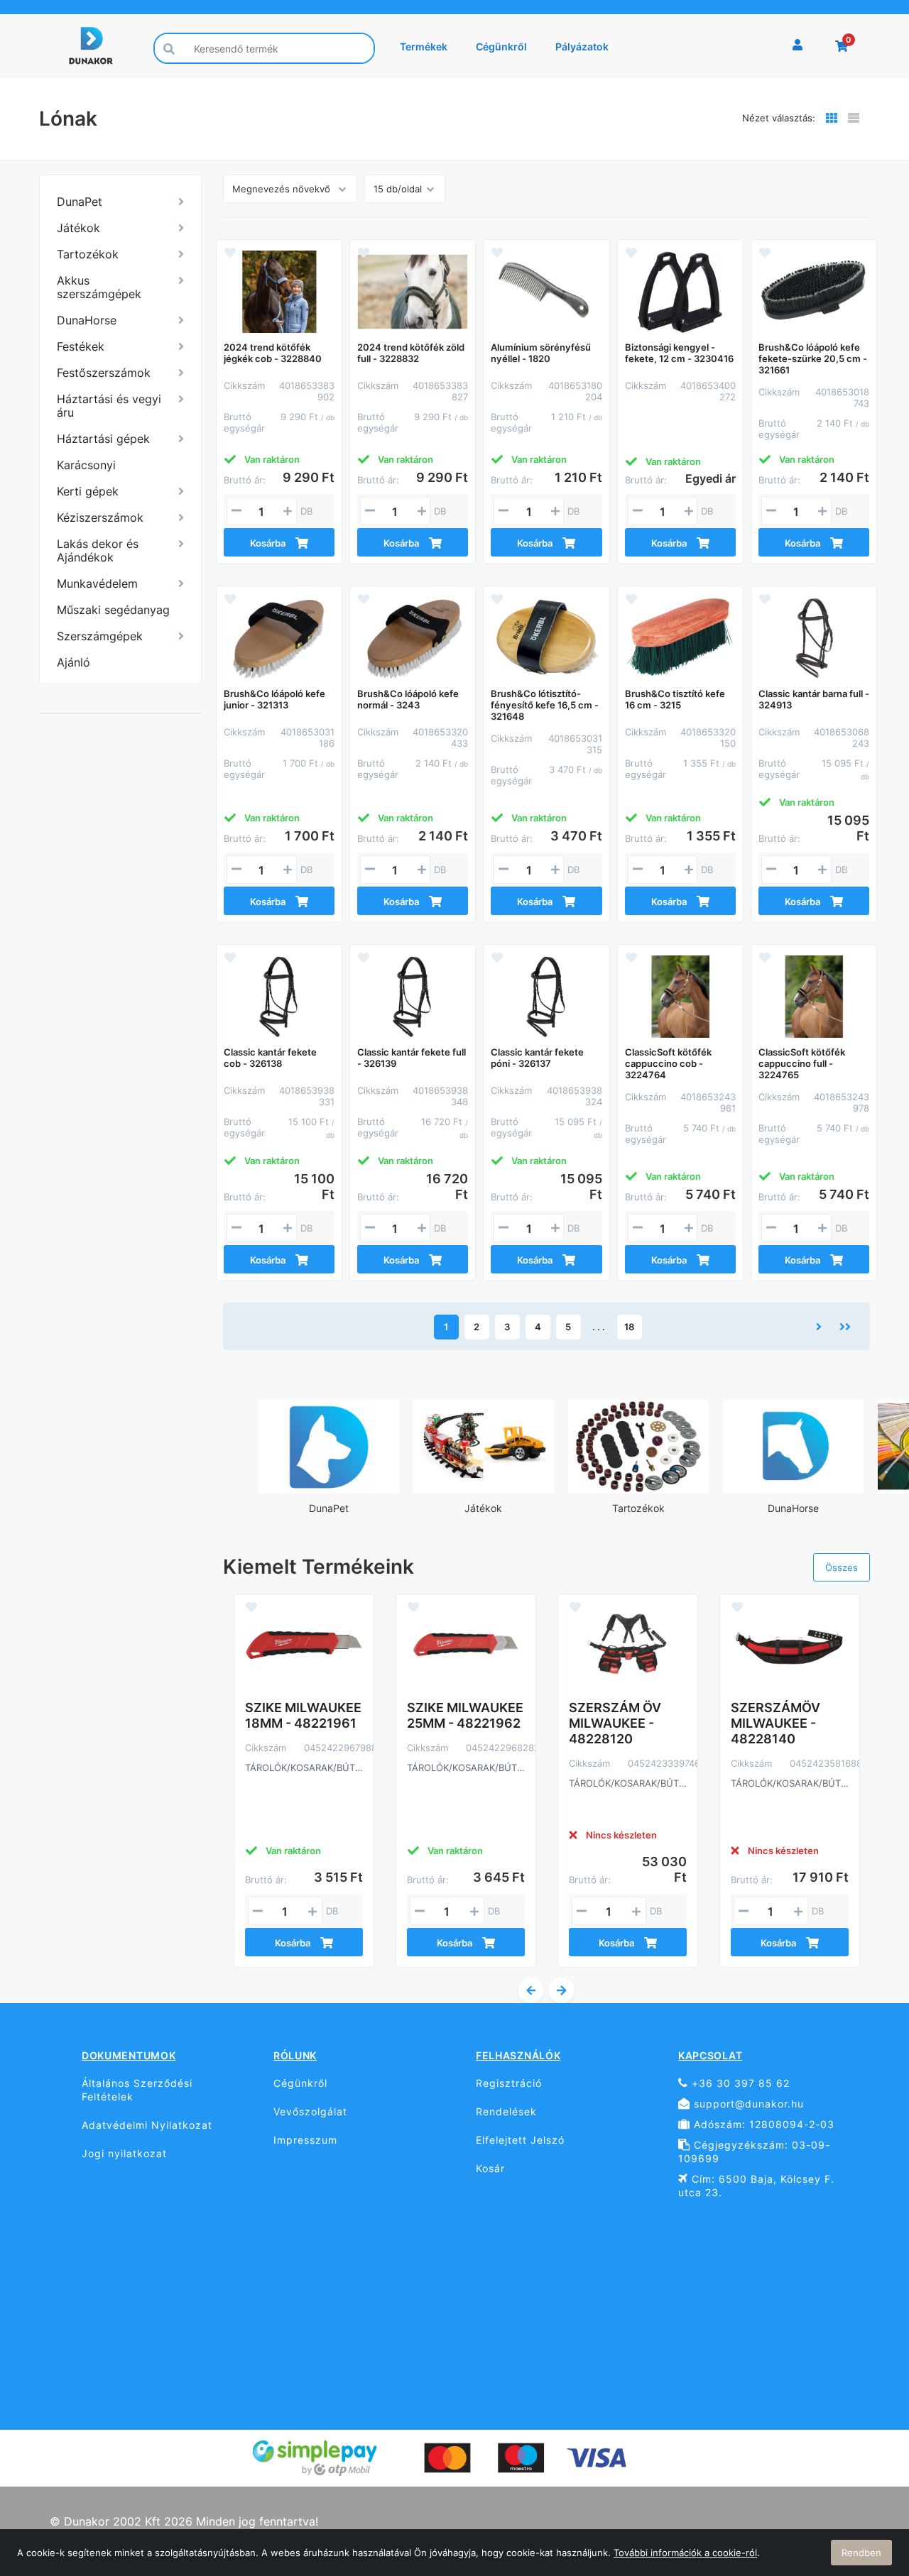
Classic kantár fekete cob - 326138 (270, 1058)
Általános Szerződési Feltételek (137, 2090)
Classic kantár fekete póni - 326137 (537, 1058)
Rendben (861, 2553)
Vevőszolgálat (310, 2111)
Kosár (490, 2168)
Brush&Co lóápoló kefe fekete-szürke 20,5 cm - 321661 (813, 358)
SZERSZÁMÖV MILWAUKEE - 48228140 (775, 1723)
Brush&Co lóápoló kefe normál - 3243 (408, 699)
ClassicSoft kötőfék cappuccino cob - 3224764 (668, 1063)
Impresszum (305, 2140)
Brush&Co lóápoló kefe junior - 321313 (274, 699)
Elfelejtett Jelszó (520, 2140)
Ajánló (74, 662)
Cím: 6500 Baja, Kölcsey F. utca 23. (756, 2186)
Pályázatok (582, 46)
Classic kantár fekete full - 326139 (412, 1058)
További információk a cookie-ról (685, 2553)
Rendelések (506, 2111)
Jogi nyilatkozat (124, 2153)
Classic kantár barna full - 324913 (814, 699)
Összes (842, 1567)
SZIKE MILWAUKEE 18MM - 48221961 (303, 1715)
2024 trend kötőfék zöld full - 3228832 (411, 353)
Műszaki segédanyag (113, 610)
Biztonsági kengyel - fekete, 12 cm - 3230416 (679, 353)
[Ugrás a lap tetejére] (866, 2490)
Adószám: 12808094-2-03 (762, 2124)
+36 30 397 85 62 (739, 2083)
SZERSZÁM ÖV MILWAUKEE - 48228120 (615, 1723)
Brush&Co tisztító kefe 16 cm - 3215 (675, 699)
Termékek (424, 46)
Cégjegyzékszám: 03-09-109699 (754, 2152)
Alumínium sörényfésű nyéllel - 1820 (541, 353)
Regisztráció (509, 2083)
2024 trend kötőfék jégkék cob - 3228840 (273, 353)
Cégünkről (501, 46)
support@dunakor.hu (747, 2104)
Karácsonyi (86, 465)
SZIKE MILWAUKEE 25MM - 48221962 (465, 1715)
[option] (329, 1463)
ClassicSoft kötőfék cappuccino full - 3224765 (802, 1063)
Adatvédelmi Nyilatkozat (147, 2125)
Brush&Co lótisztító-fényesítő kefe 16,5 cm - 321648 (545, 705)
